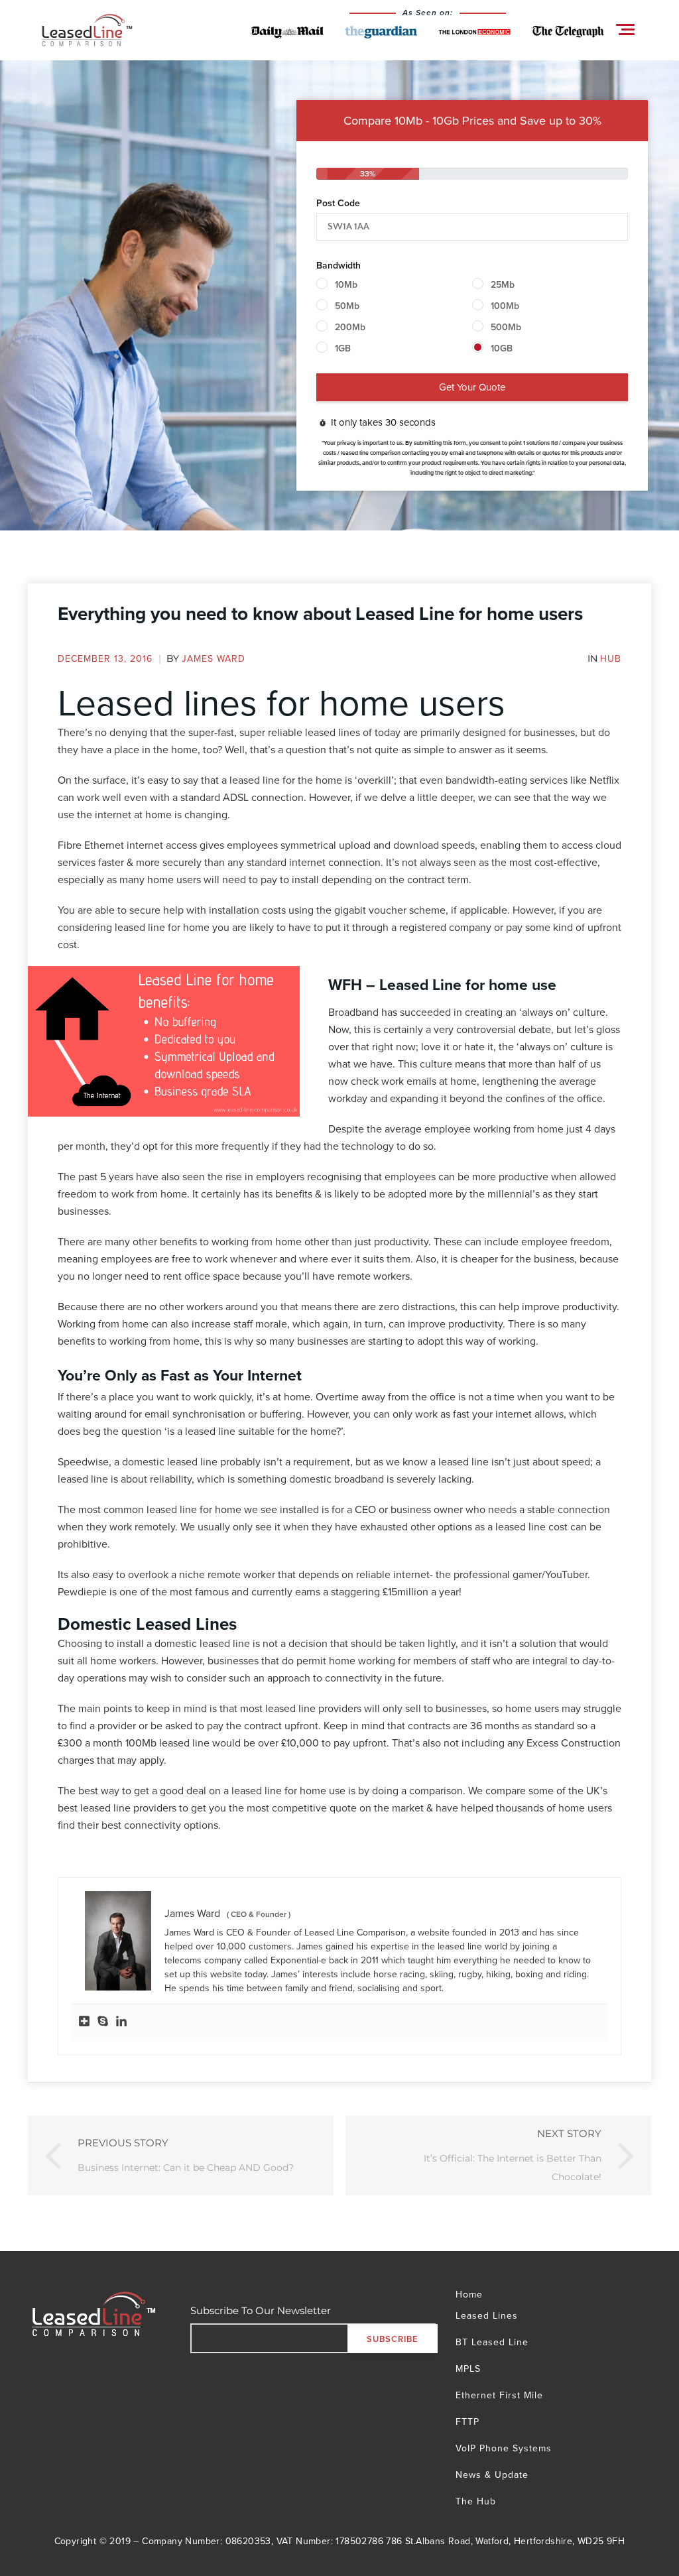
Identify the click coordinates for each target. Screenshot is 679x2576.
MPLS (468, 2368)
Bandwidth (339, 265)
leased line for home (162, 927)
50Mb (347, 306)
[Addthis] (84, 2023)
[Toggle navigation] (625, 30)
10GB (502, 348)
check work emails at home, (415, 1081)
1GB (343, 348)
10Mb (346, 284)
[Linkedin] (121, 2023)
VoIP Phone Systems (504, 2448)
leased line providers (313, 1708)
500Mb (506, 327)
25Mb (503, 284)
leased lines (333, 732)
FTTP (467, 2422)
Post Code (338, 203)
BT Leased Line (492, 2342)
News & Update (492, 2475)
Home (469, 2296)
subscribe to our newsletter (261, 2310)
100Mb (505, 306)
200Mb (350, 327)
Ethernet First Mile (499, 2395)
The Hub (476, 2501)
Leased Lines (487, 2317)
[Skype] (103, 2023)
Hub (611, 658)
